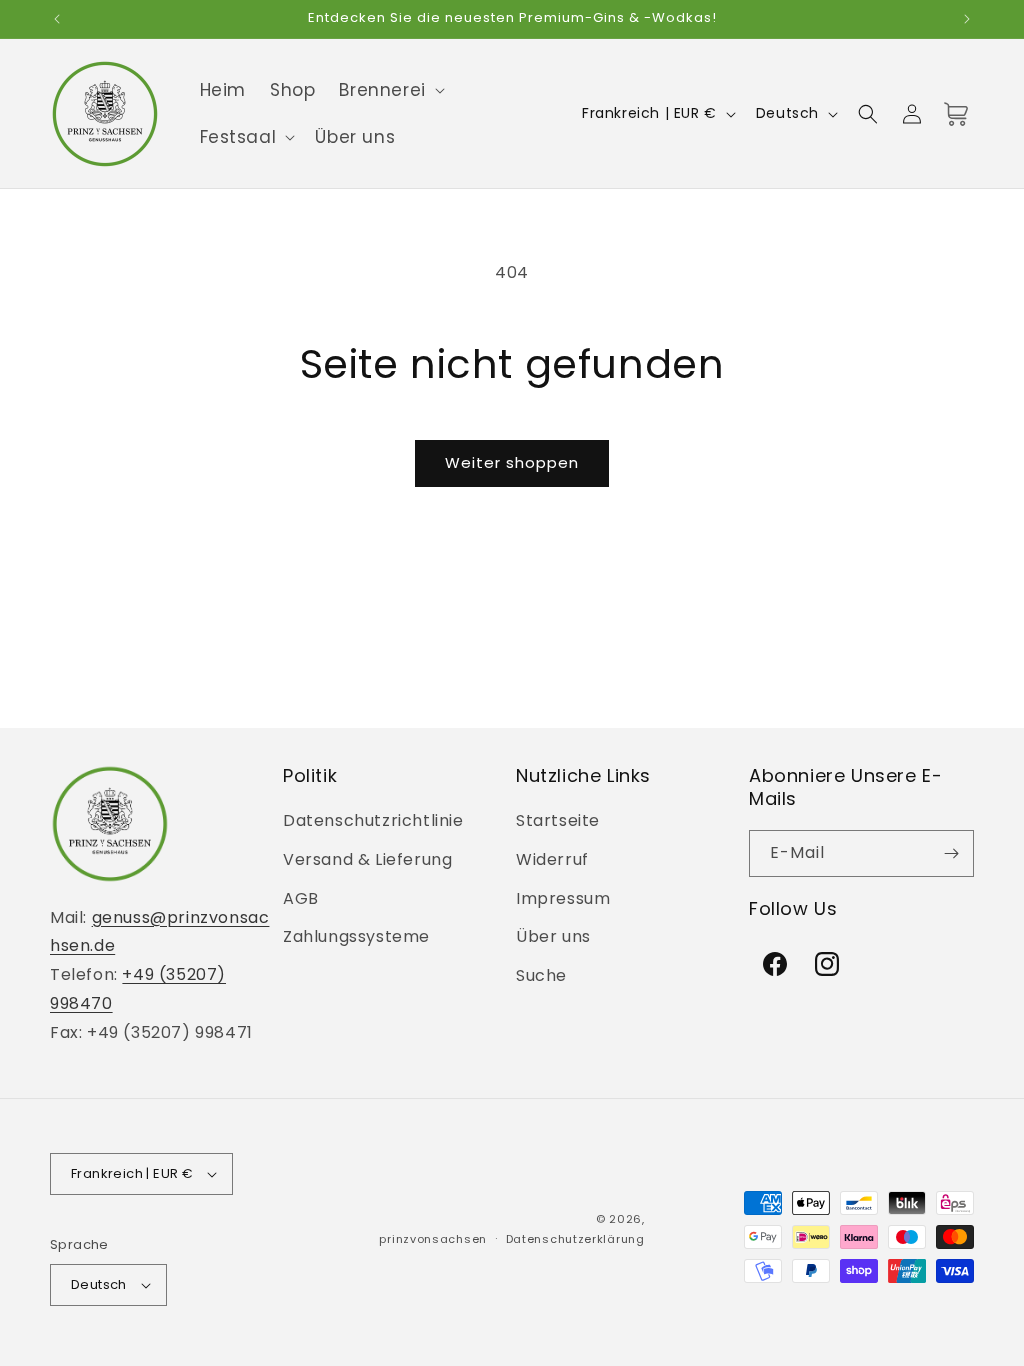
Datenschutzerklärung (575, 1239)
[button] (389, 90)
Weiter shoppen (512, 462)
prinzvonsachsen (433, 1239)
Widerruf (552, 859)
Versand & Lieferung (367, 859)
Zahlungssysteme (356, 936)
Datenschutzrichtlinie (373, 820)
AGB (301, 898)
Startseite (558, 820)
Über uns (553, 936)
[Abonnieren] (951, 853)
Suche (541, 975)
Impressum (563, 898)
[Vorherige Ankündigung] (57, 19)
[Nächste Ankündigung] (967, 19)
